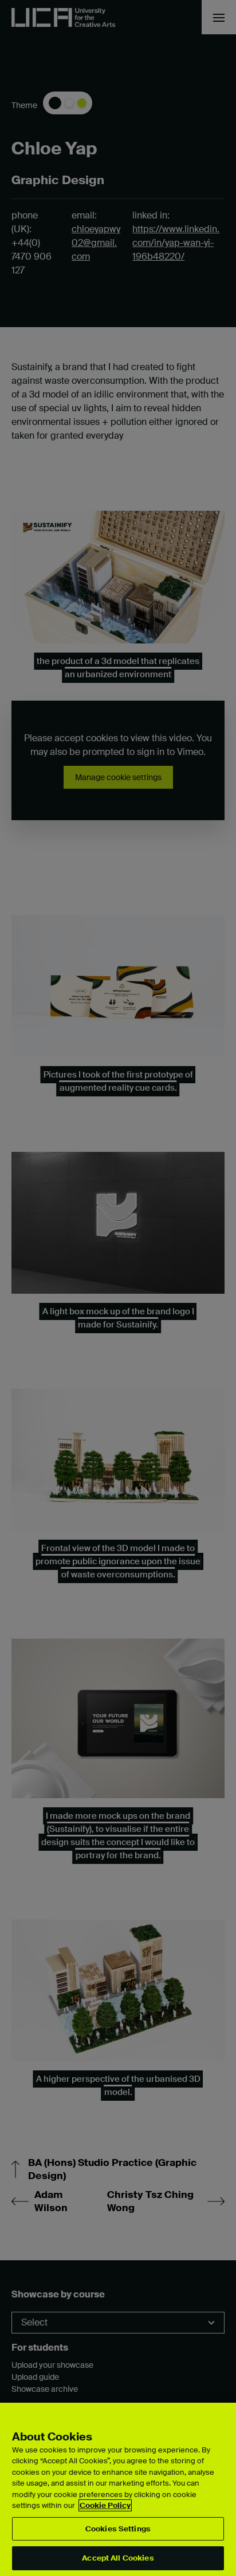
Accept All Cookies (118, 2558)
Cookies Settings (118, 2529)
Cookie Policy (105, 2505)
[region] (118, 2489)
